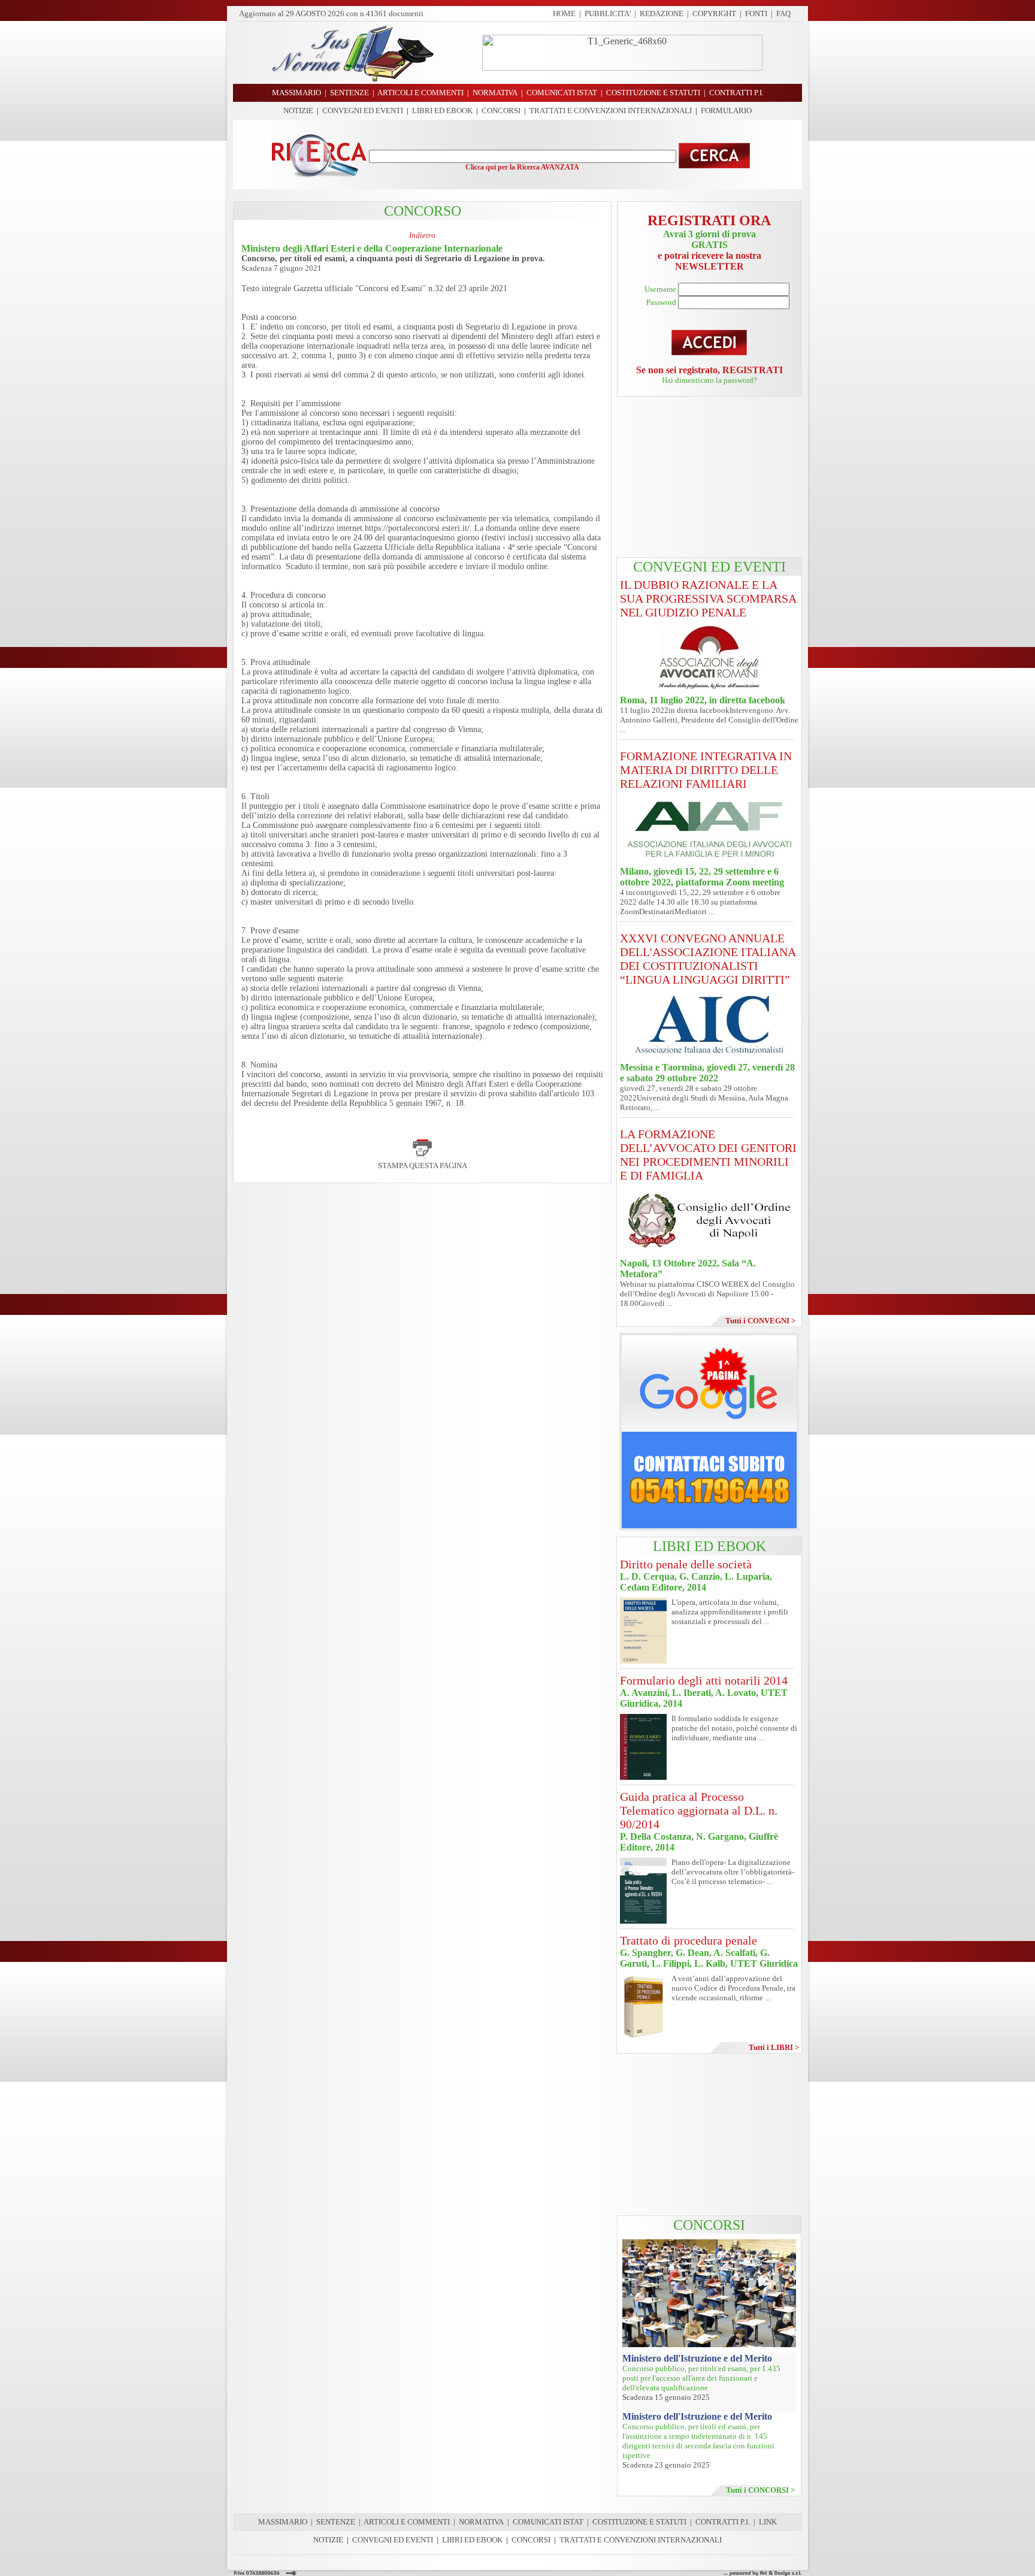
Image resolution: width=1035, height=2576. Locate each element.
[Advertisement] (709, 477)
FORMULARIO (726, 111)
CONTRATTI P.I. (723, 2522)
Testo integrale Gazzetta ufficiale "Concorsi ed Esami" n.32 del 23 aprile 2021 (374, 288)
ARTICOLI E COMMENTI (407, 2522)
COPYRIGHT (714, 13)
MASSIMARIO (283, 2522)
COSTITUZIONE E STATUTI (639, 2522)
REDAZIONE (662, 13)
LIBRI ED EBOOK (442, 111)
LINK (768, 2522)
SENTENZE (336, 2522)
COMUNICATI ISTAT (548, 2522)
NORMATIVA (481, 2522)
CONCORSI (501, 111)
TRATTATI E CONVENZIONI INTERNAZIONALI (611, 111)
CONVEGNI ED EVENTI (363, 111)
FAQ (783, 13)
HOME (564, 13)
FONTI (756, 13)
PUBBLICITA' (608, 13)
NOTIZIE (298, 111)
